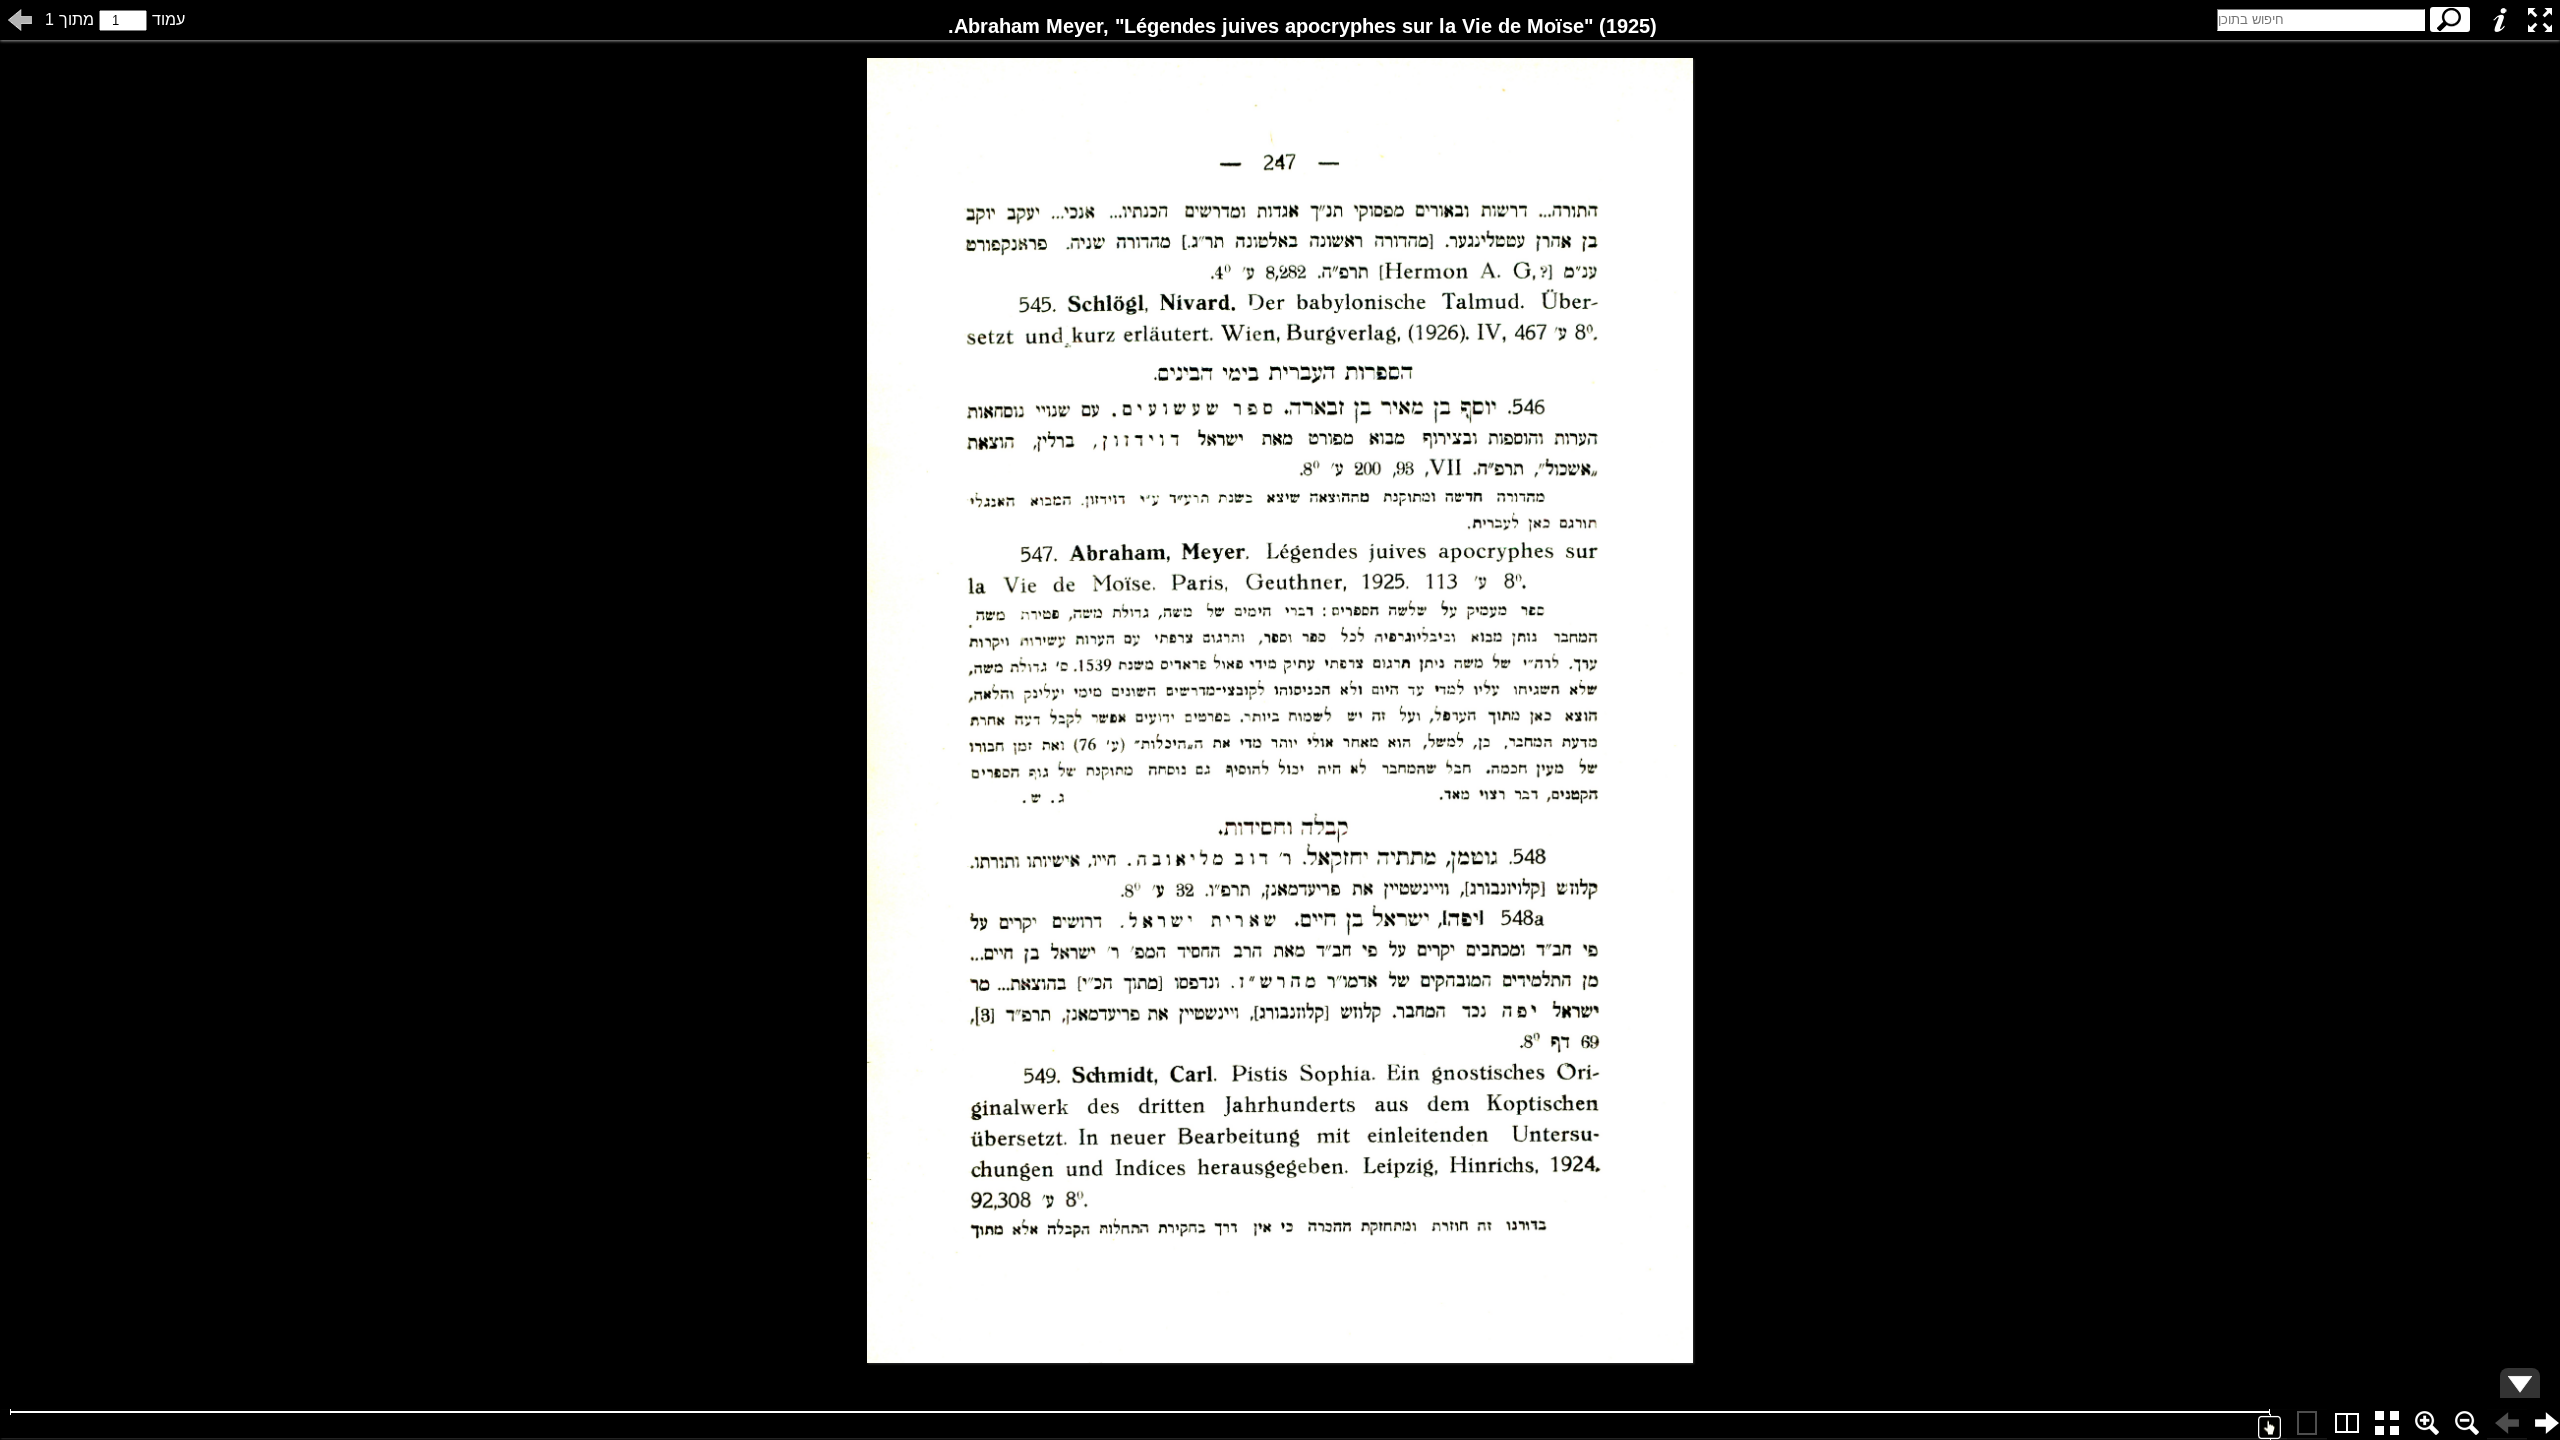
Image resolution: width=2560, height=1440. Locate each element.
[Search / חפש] (2450, 19)
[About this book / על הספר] (2500, 20)
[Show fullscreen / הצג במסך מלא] (2540, 20)
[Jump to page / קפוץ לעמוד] (20, 20)
